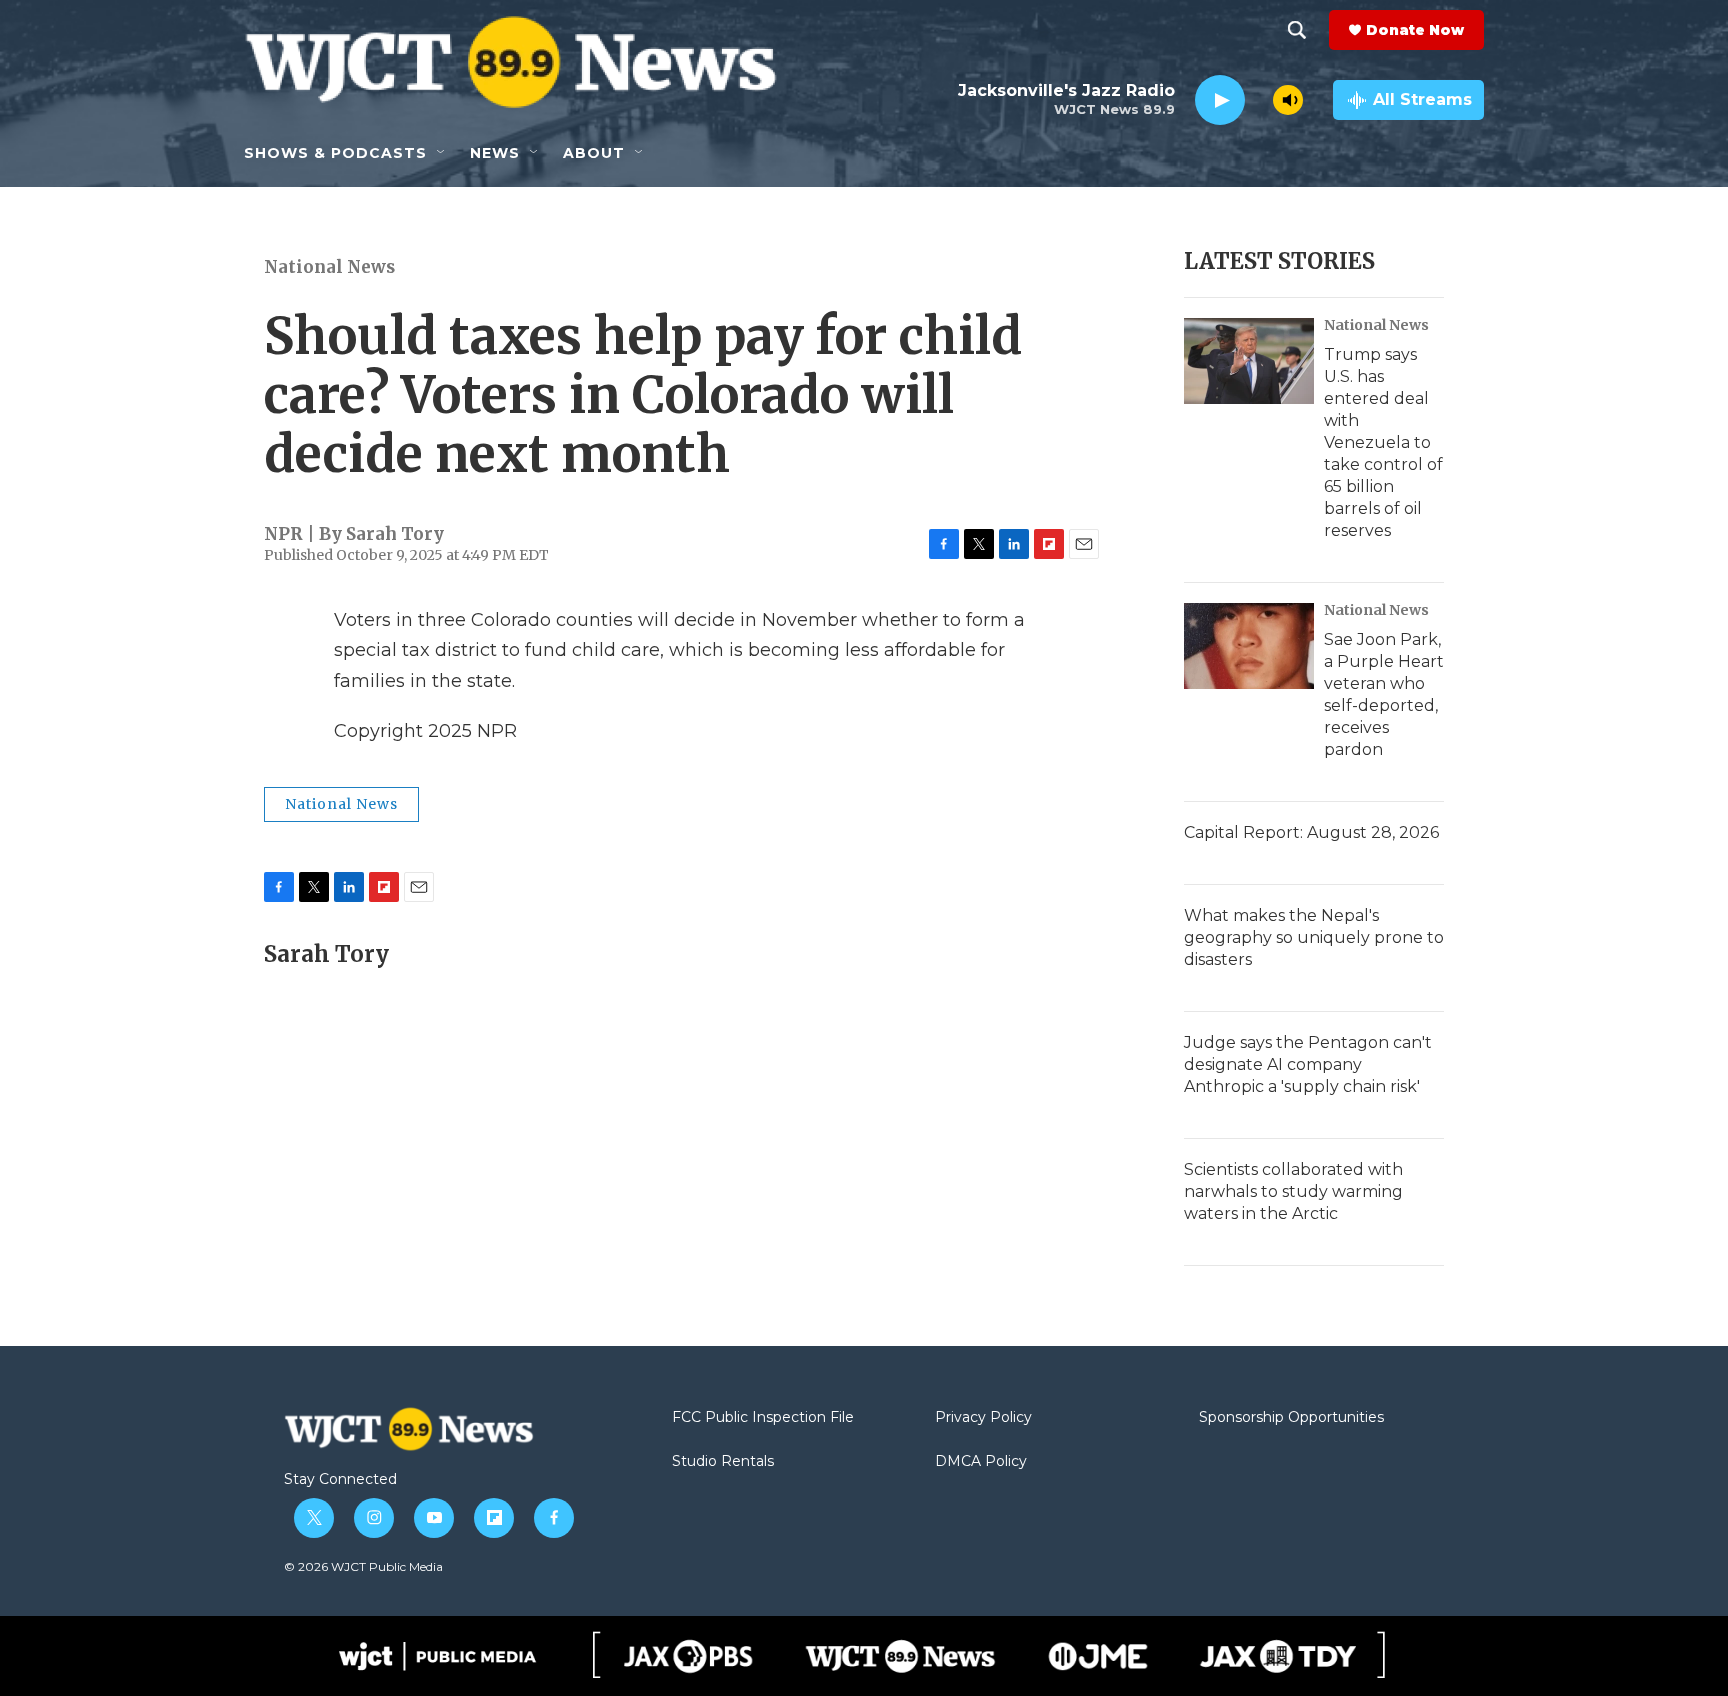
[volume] (1288, 100)
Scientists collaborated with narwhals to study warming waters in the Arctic (1293, 1191)
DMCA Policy (981, 1462)
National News (329, 267)
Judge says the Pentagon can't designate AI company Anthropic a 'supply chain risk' (1308, 1064)
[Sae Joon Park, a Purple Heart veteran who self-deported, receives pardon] (1249, 646)
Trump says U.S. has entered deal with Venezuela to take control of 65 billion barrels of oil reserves (1383, 442)
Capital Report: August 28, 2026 (1311, 832)
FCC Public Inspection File (763, 1418)
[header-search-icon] (1297, 30)
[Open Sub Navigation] (442, 153)
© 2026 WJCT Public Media (363, 1566)
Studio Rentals (723, 1462)
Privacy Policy (983, 1418)
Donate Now (1415, 30)
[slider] (1259, 99)
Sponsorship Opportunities (1291, 1418)
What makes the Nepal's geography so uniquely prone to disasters (1314, 937)
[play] (1220, 100)
